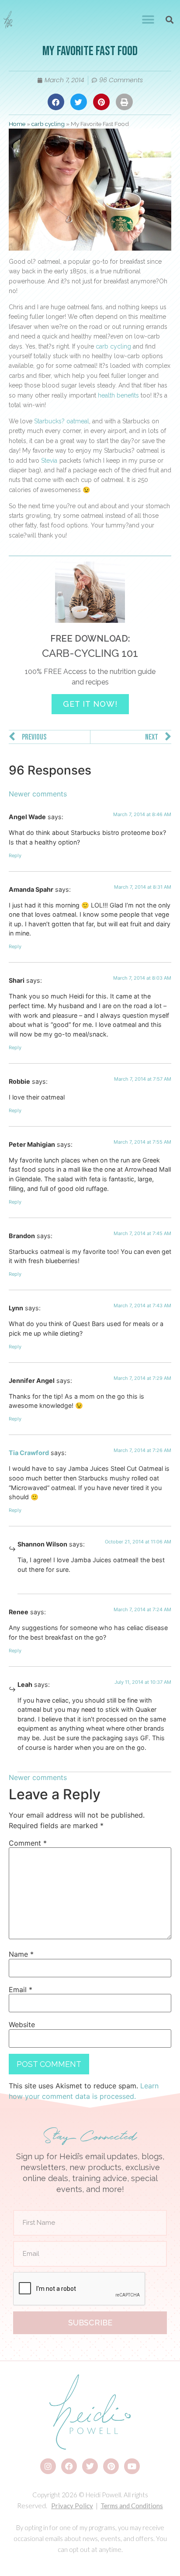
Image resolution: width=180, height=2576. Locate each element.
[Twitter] (90, 2466)
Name (21, 1954)
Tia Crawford (29, 1453)
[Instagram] (48, 2466)
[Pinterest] (111, 2466)
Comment (28, 1843)
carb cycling (48, 124)
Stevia (49, 461)
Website (22, 2024)
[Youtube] (132, 2466)
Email (21, 1990)
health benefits (118, 395)
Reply (15, 855)
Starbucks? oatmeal (62, 421)
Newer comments (38, 794)
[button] (148, 20)
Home (17, 124)
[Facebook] (69, 2466)
